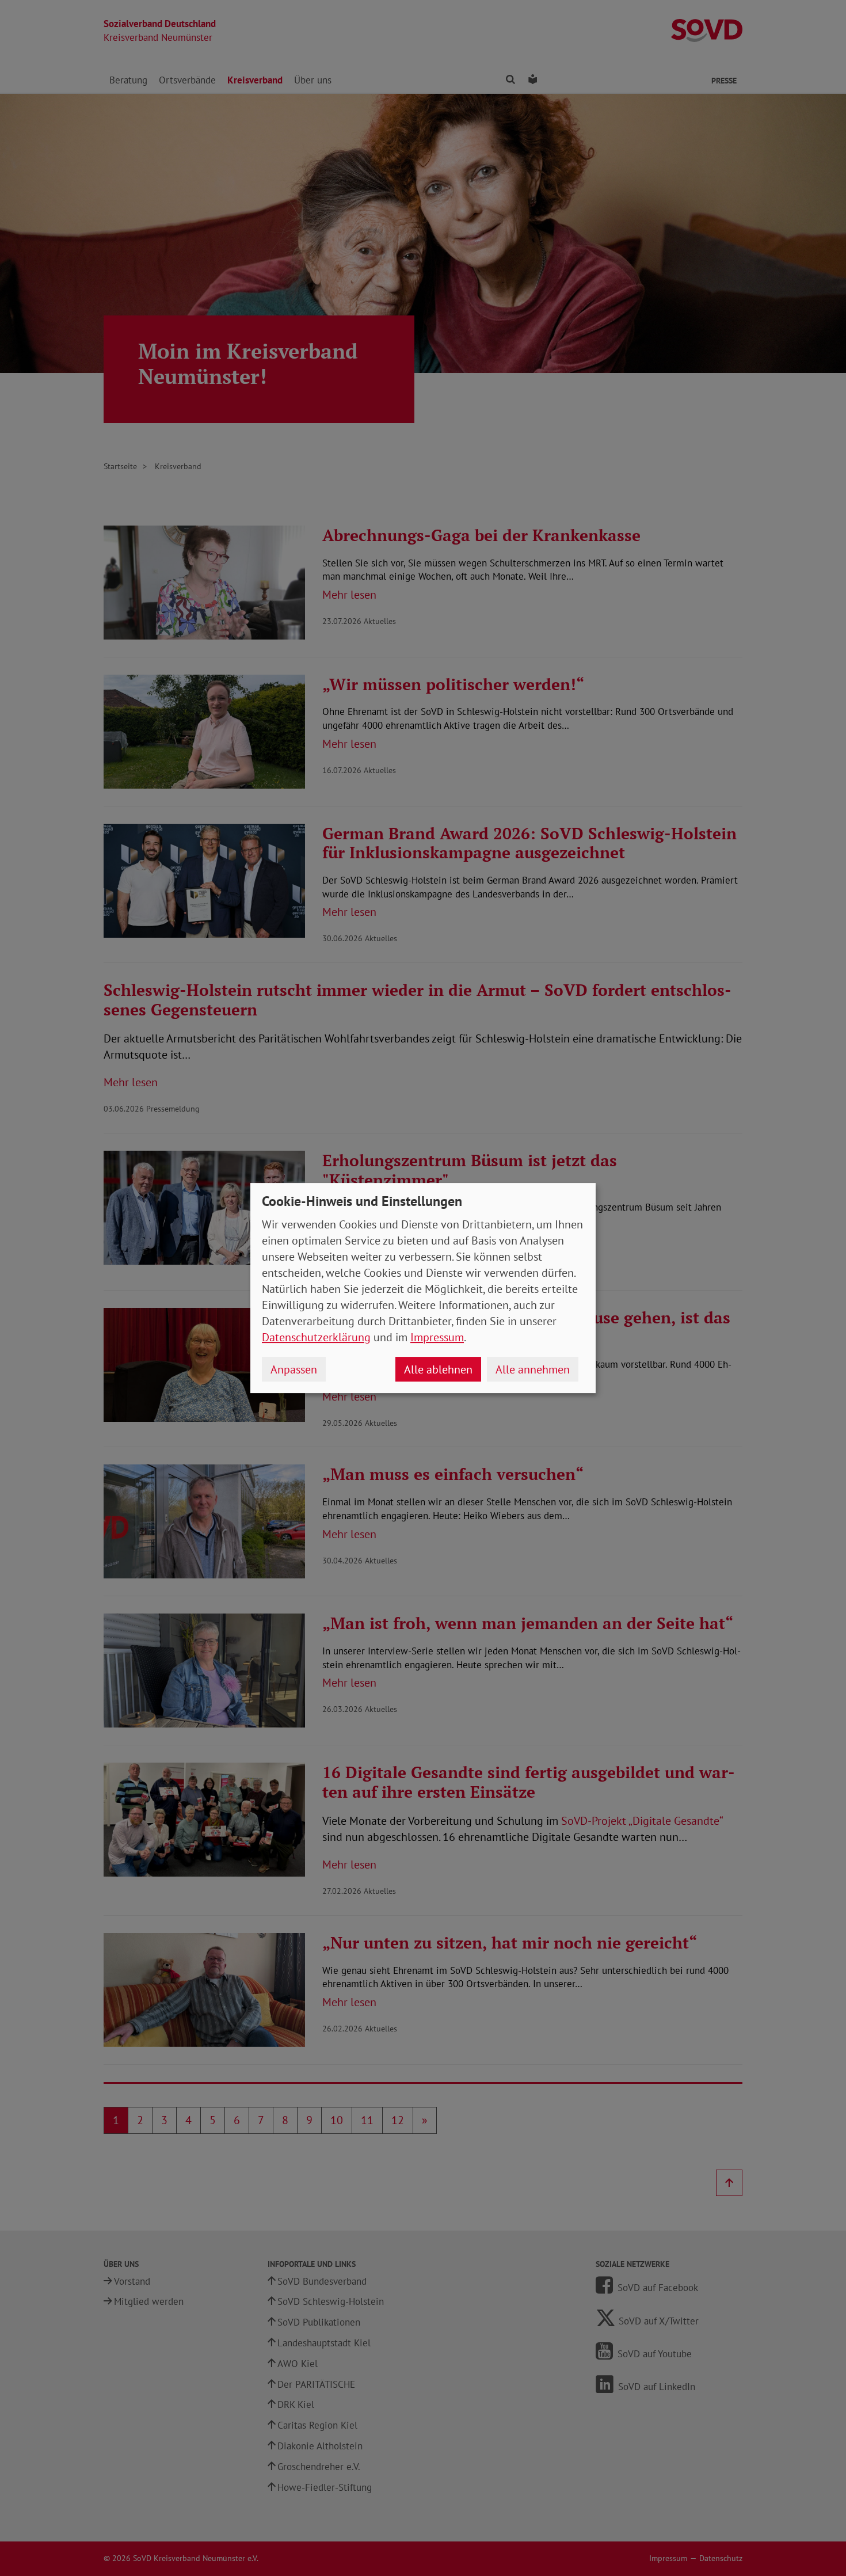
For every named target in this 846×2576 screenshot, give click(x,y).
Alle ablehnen (438, 1369)
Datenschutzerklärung (316, 1337)
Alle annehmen (533, 1369)
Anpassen (294, 1369)
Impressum (437, 1337)
